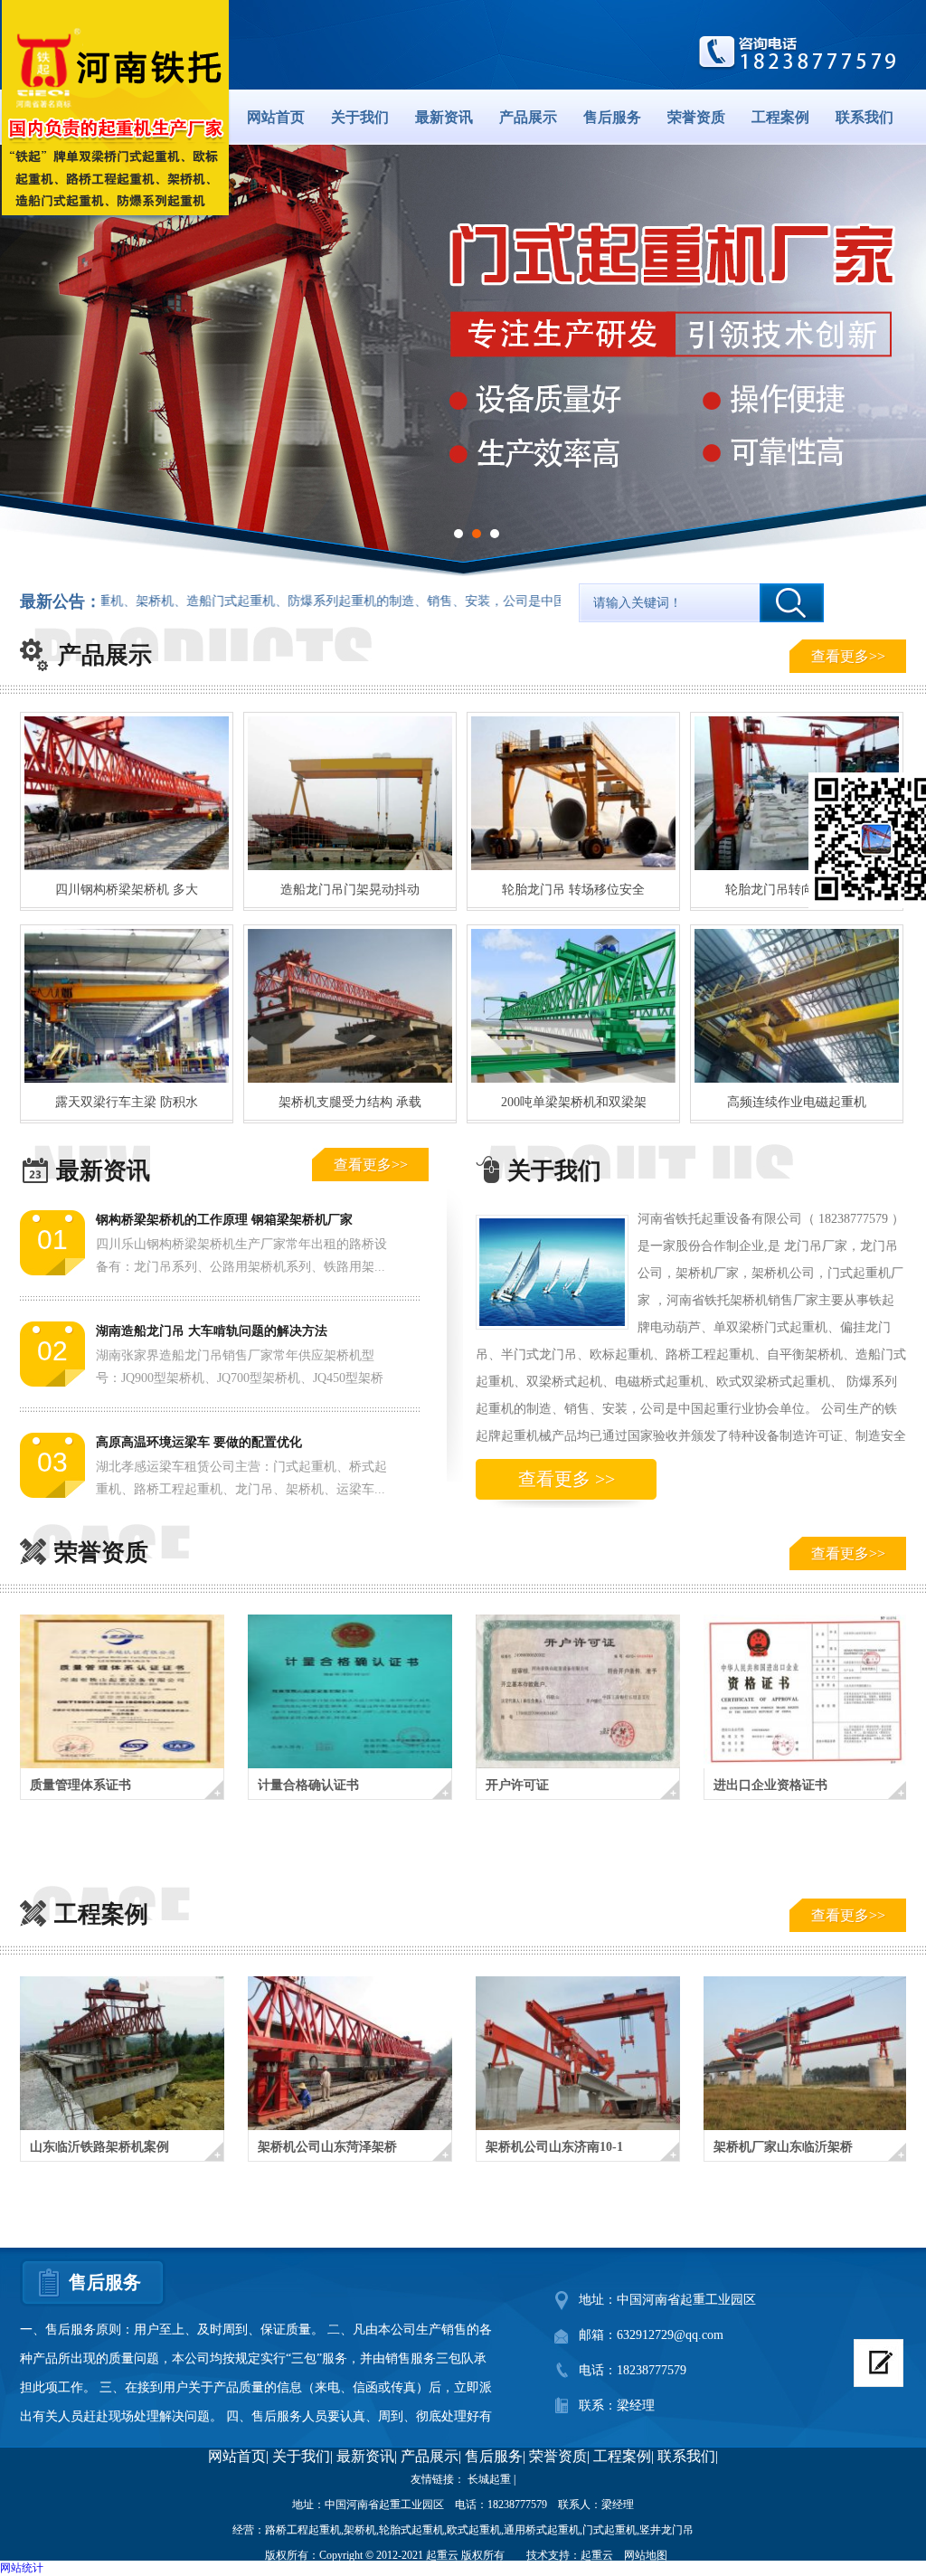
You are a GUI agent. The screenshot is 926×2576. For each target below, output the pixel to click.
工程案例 (780, 117)
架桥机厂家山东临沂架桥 (783, 2147)
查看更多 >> (567, 1479)
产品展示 (528, 117)
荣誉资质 (696, 117)
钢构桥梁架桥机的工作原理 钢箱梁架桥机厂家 (224, 1220)
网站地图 (646, 2555)
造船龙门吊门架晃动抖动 (350, 890)
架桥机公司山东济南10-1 (554, 2147)
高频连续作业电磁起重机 (797, 1102)
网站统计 (22, 2568)
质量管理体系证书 (80, 1785)
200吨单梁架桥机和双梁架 (574, 1102)
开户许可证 (517, 1785)
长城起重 (489, 2479)
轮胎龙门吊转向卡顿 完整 (797, 890)
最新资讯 (444, 117)
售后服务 (612, 117)
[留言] (879, 2363)
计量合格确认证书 (308, 1785)
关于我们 (360, 117)
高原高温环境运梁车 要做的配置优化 (199, 1442)
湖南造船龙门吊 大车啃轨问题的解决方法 (212, 1331)
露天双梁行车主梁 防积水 (127, 1102)
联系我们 (865, 117)
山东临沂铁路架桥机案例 (99, 2147)
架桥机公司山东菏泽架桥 (327, 2147)
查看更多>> (848, 656)
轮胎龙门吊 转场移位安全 (573, 890)
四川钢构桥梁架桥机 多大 (127, 890)
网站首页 (276, 117)
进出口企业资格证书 (770, 1785)
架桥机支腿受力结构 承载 (350, 1102)
